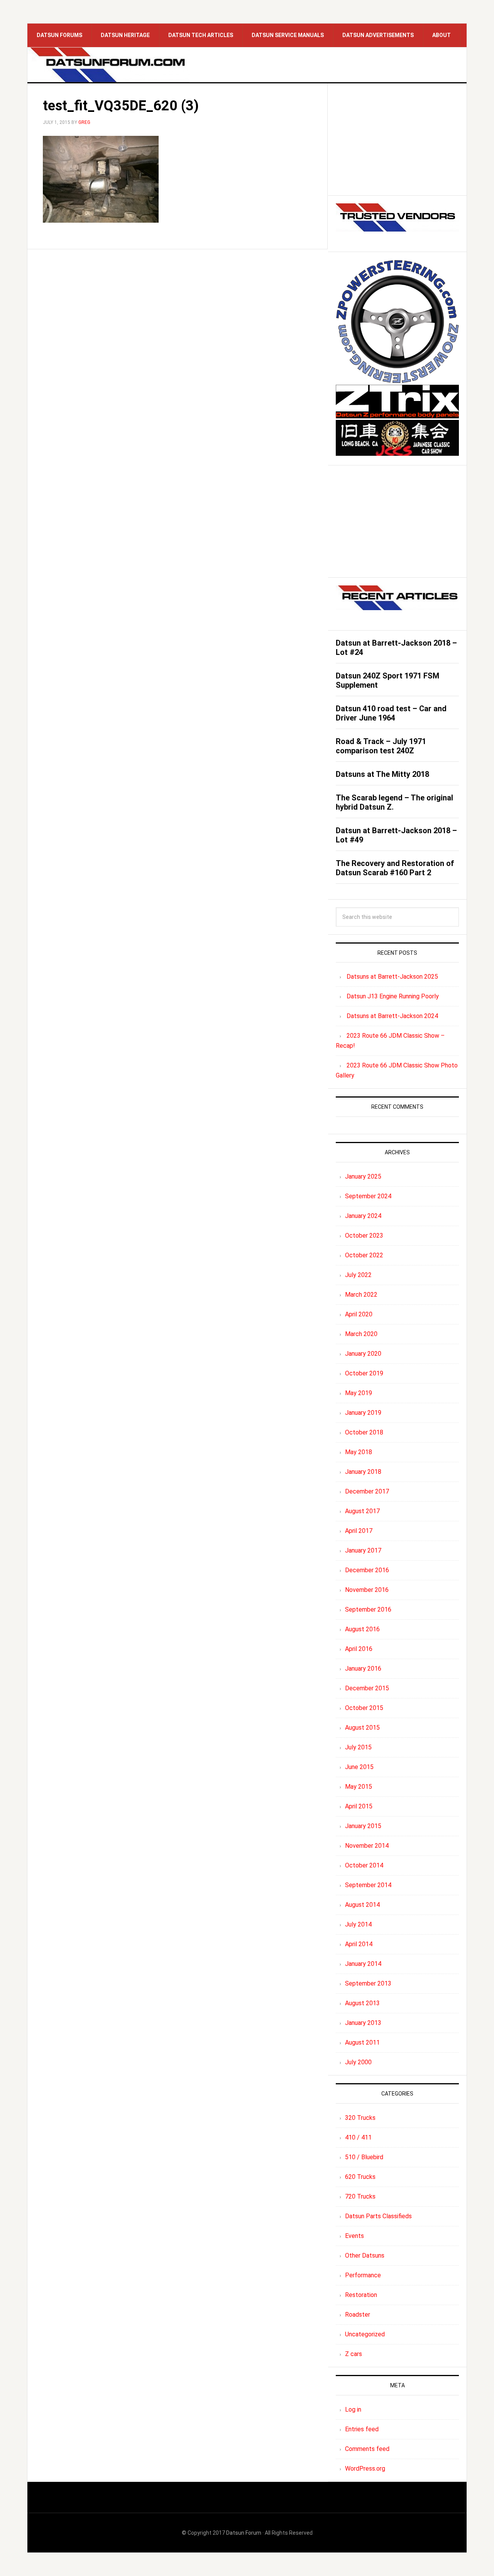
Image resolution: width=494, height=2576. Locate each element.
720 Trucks (360, 2196)
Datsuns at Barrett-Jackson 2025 (392, 977)
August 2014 (362, 1905)
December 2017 (367, 1491)
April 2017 (359, 1531)
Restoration (361, 2295)
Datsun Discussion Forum (108, 65)
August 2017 (362, 1511)
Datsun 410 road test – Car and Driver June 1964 (391, 713)
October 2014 (364, 1865)
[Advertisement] (397, 139)
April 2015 (359, 1806)
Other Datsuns (365, 2255)
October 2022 (364, 1255)
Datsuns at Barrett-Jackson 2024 (392, 1016)
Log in (353, 2409)
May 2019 (359, 1393)
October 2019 (364, 1373)
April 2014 (359, 1944)
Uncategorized (365, 2334)
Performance (363, 2275)
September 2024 (368, 1196)
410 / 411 (358, 2137)
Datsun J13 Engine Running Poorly (393, 996)
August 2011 (362, 2042)
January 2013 (363, 2023)
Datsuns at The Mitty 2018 (382, 774)
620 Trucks (360, 2177)
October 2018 (364, 1432)
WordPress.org (365, 2469)
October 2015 (364, 1708)
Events (354, 2236)
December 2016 (367, 1570)
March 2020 (361, 1334)
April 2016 (359, 1649)
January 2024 (363, 1216)
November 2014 (367, 1846)
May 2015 (359, 1787)
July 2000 (358, 2062)
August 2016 (362, 1629)
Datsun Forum (244, 2533)
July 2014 (358, 1924)
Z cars (354, 2354)
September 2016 (368, 1609)
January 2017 (363, 1550)
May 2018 (359, 1452)
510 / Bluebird (364, 2157)
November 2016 (367, 1590)
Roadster (358, 2315)
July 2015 (358, 1747)
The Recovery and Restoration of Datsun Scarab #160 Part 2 (395, 868)
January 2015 (363, 1826)
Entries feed (362, 2429)
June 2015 (359, 1767)
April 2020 (359, 1314)
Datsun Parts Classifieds (378, 2216)
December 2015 (367, 1688)
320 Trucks (360, 2118)
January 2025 (363, 1176)
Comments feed (367, 2449)
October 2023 (364, 1236)
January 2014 (363, 1964)
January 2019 (363, 1413)
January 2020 (363, 1354)
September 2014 (368, 1885)
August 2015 (362, 1728)
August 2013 (362, 2003)
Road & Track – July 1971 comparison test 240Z (381, 746)
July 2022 (358, 1275)
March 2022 (361, 1295)
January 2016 (363, 1669)
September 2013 (368, 1983)
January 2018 (363, 1472)
